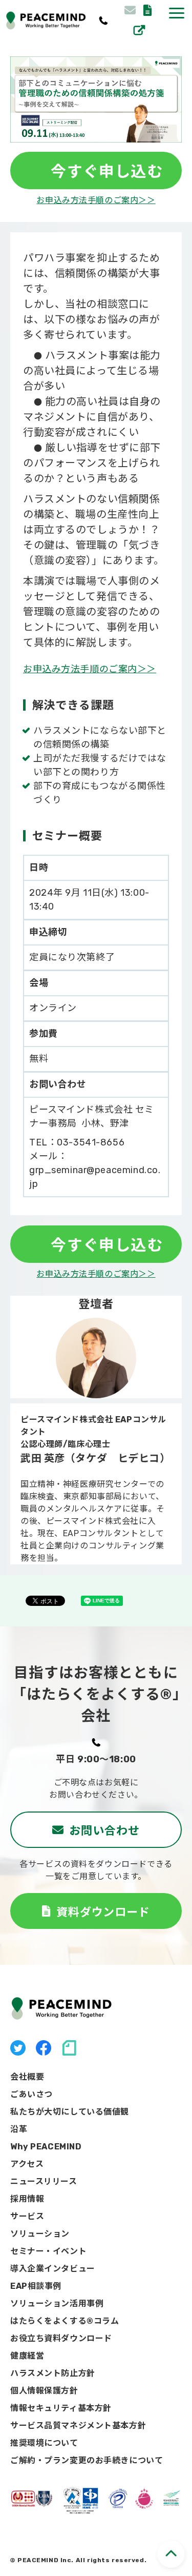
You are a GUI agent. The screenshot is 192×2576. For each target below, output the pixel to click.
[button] (177, 13)
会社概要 (27, 2077)
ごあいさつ (31, 2094)
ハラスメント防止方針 (53, 2373)
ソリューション (40, 2234)
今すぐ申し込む (100, 170)
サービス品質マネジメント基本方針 (78, 2426)
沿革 (19, 2129)
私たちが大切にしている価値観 (70, 2112)
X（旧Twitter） (18, 2048)
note (69, 2048)
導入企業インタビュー (53, 2269)
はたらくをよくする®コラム (65, 2321)
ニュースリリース (44, 2181)
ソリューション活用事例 (57, 2303)
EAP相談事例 (36, 2286)
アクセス (27, 2164)
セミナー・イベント (48, 2251)
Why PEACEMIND (46, 2147)
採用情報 (139, 30)
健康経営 (27, 2356)
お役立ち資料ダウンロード (61, 2338)
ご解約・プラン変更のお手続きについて (87, 2460)
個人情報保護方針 (44, 2391)
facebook (44, 2048)
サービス (27, 2216)
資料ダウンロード (149, 10)
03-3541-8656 (103, 21)
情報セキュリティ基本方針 (61, 2408)
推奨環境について (44, 2443)
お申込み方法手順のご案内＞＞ (96, 200)
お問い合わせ (131, 10)
